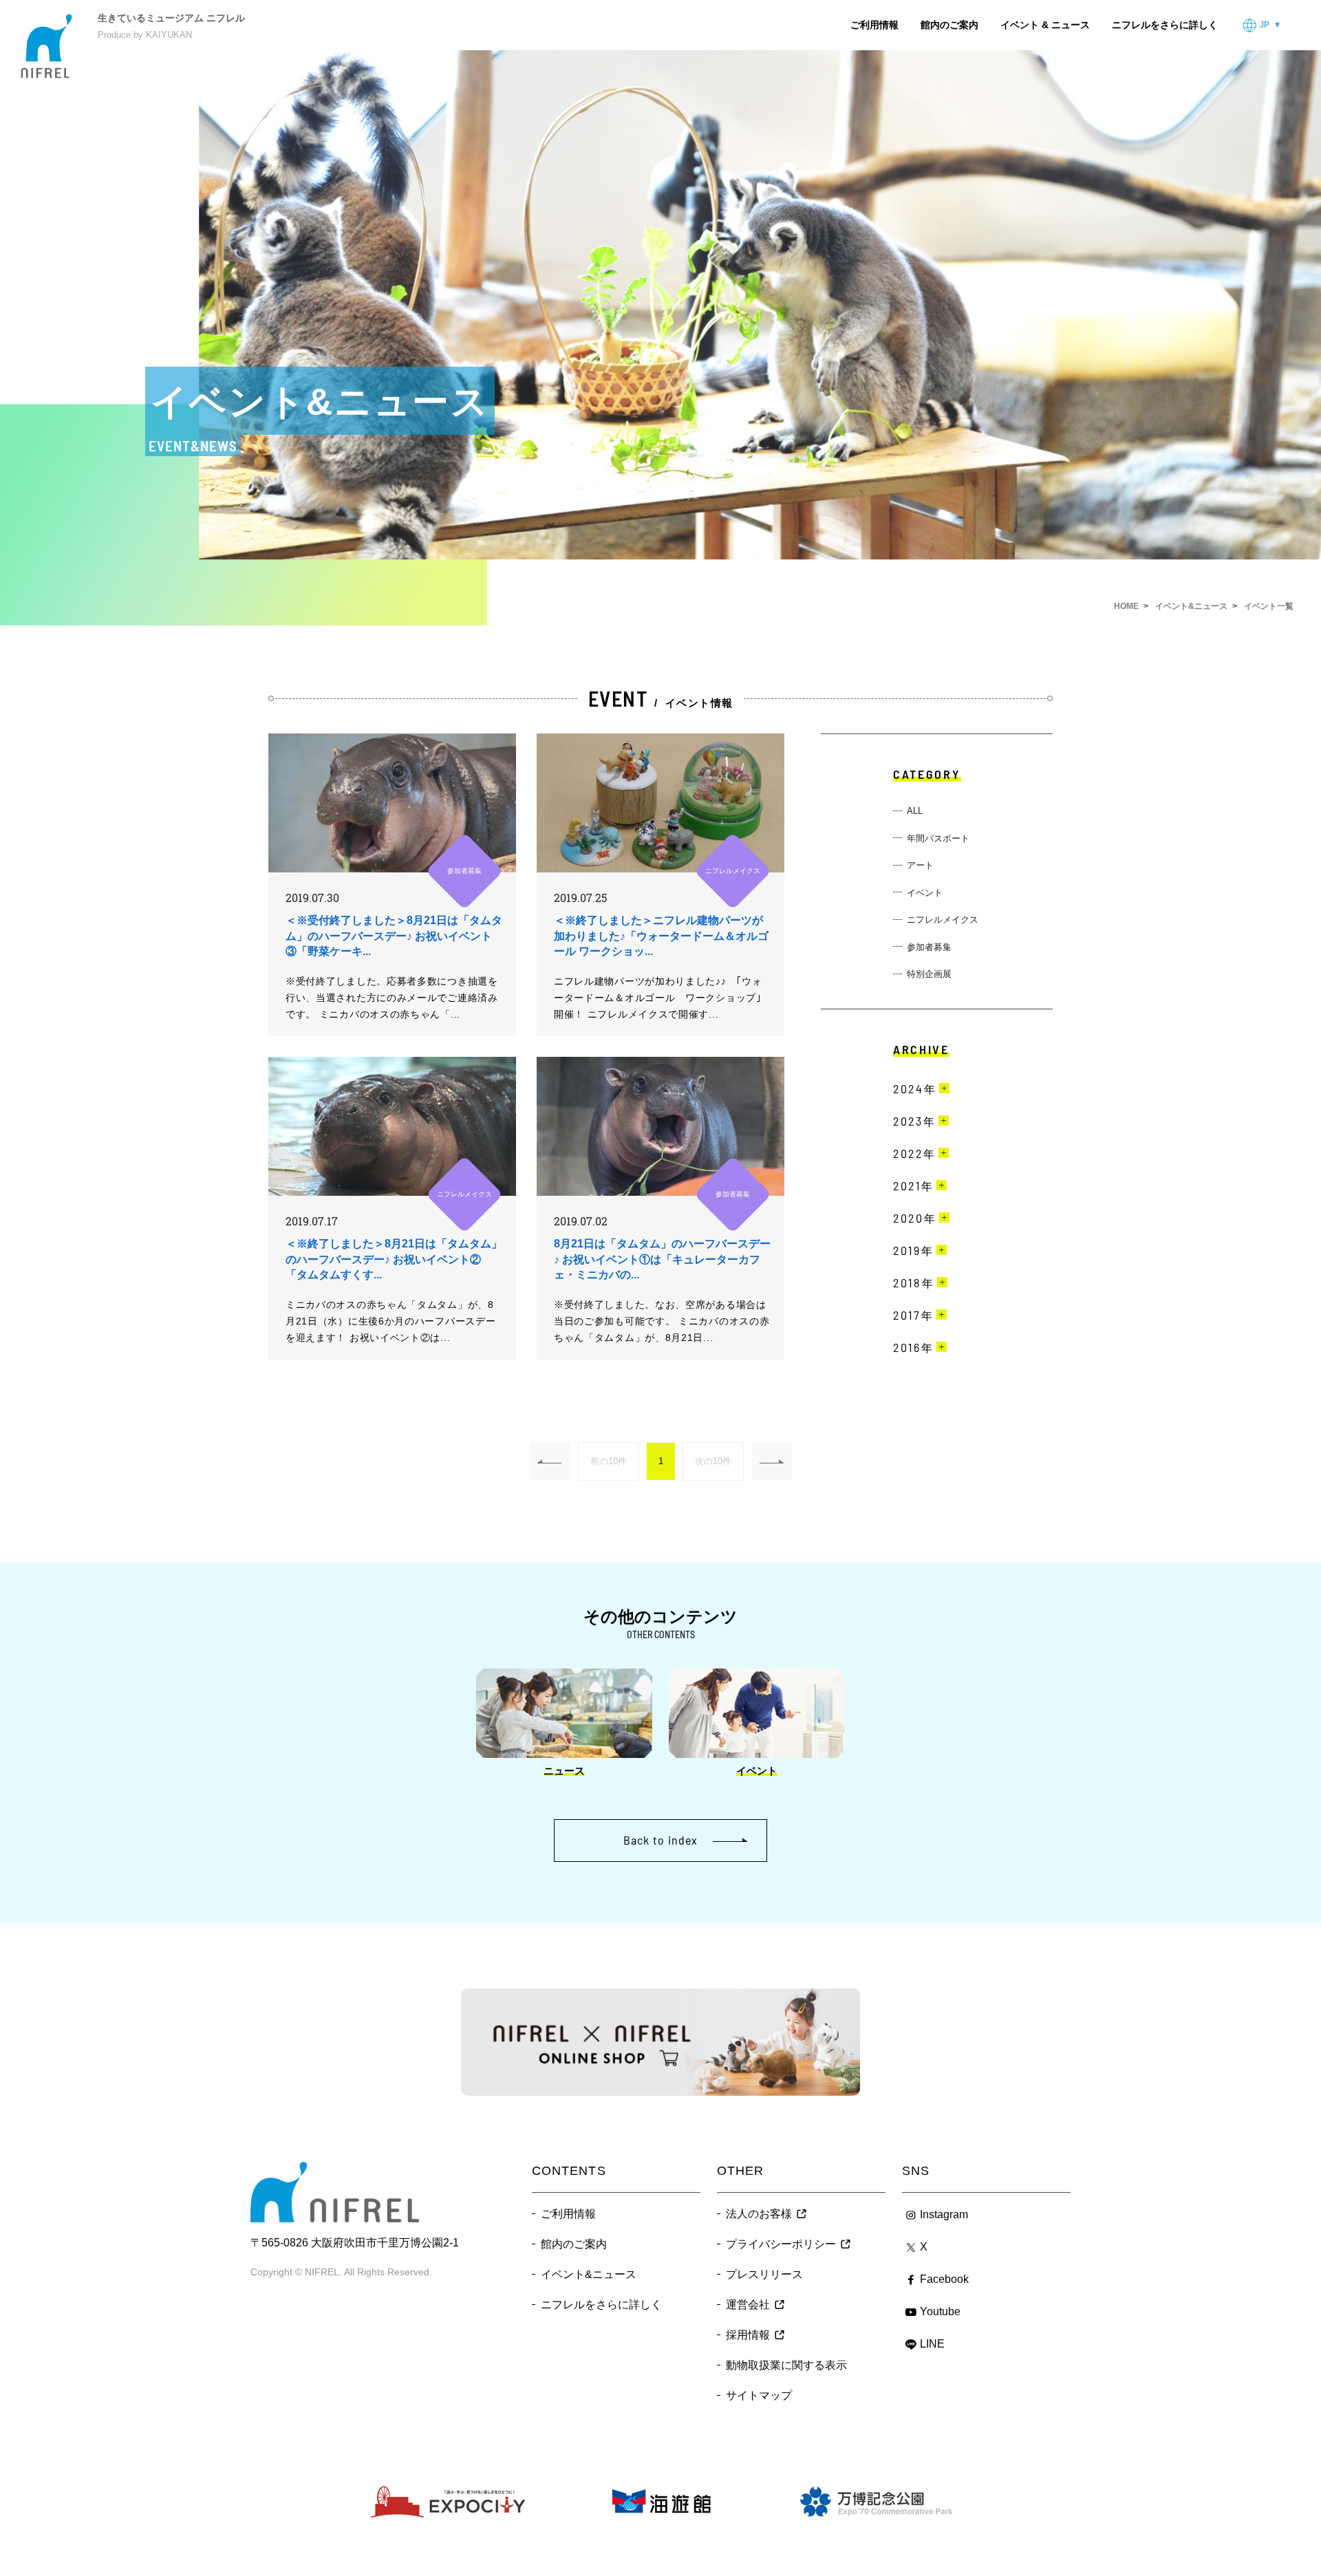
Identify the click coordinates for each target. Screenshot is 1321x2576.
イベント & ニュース (1045, 25)
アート (920, 865)
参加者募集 (929, 947)
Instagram (944, 2214)
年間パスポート (938, 838)
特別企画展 (929, 974)
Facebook (944, 2279)
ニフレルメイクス (943, 920)
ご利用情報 (874, 25)
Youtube (940, 2311)
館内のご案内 (949, 25)
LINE (932, 2344)
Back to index (660, 1840)
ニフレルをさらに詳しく (1165, 25)
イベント (925, 893)
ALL (915, 811)
